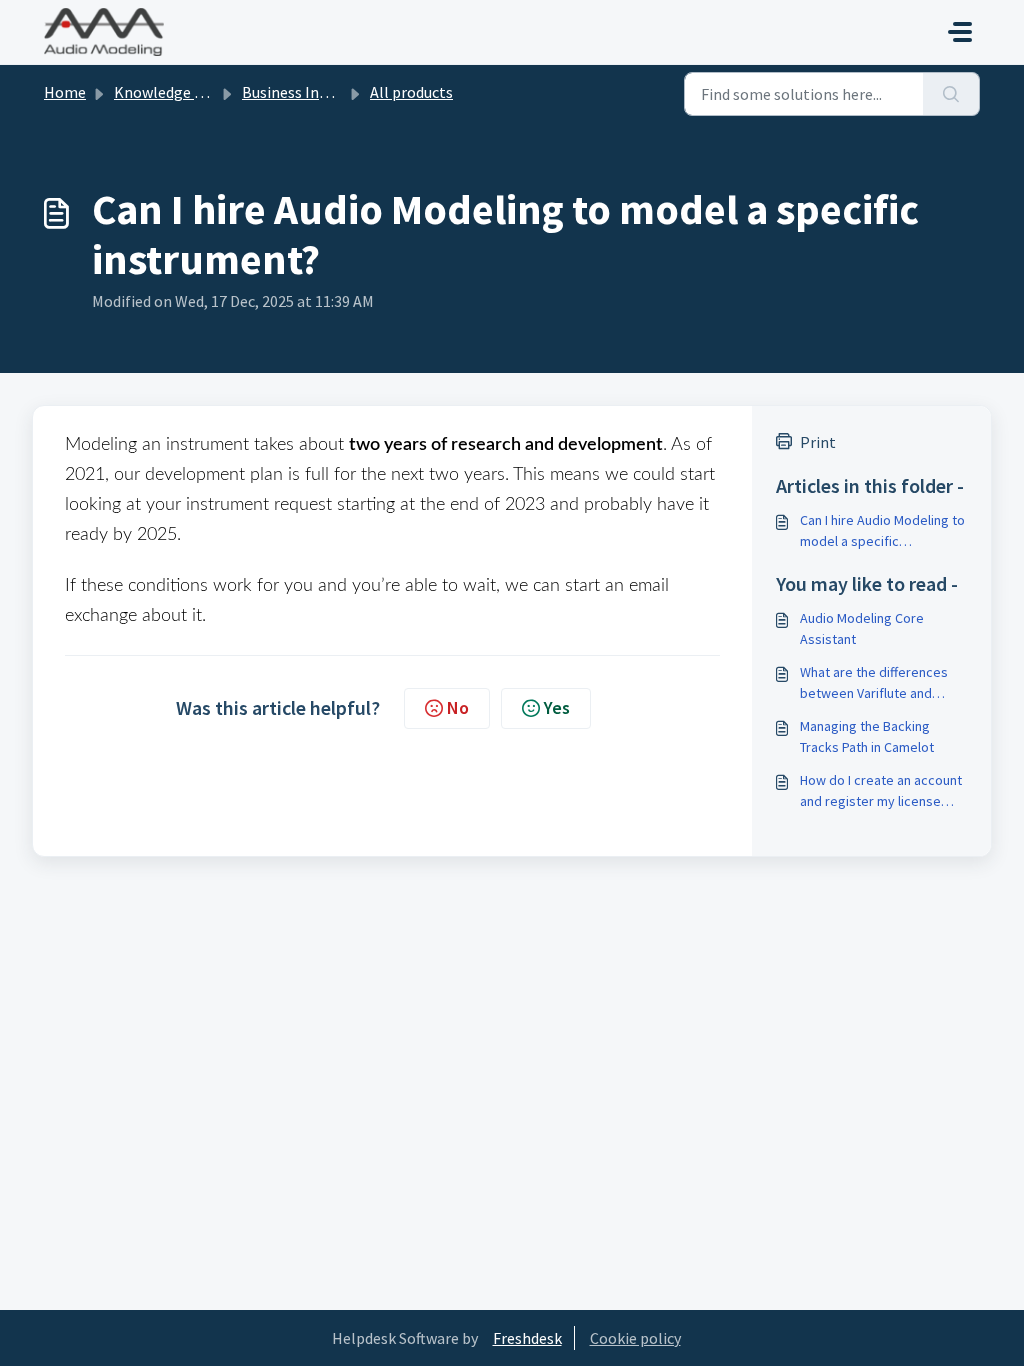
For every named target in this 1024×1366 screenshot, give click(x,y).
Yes (557, 707)
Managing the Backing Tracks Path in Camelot (867, 736)
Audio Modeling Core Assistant (862, 628)
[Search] (951, 94)
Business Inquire (297, 92)
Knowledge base (170, 92)
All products (411, 92)
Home (65, 92)
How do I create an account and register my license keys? (881, 791)
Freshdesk (527, 1338)
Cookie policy (635, 1338)
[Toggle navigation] (960, 32)
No (458, 707)
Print (818, 442)
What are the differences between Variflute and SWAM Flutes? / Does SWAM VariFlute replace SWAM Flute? (882, 683)
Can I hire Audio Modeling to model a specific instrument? (882, 531)
